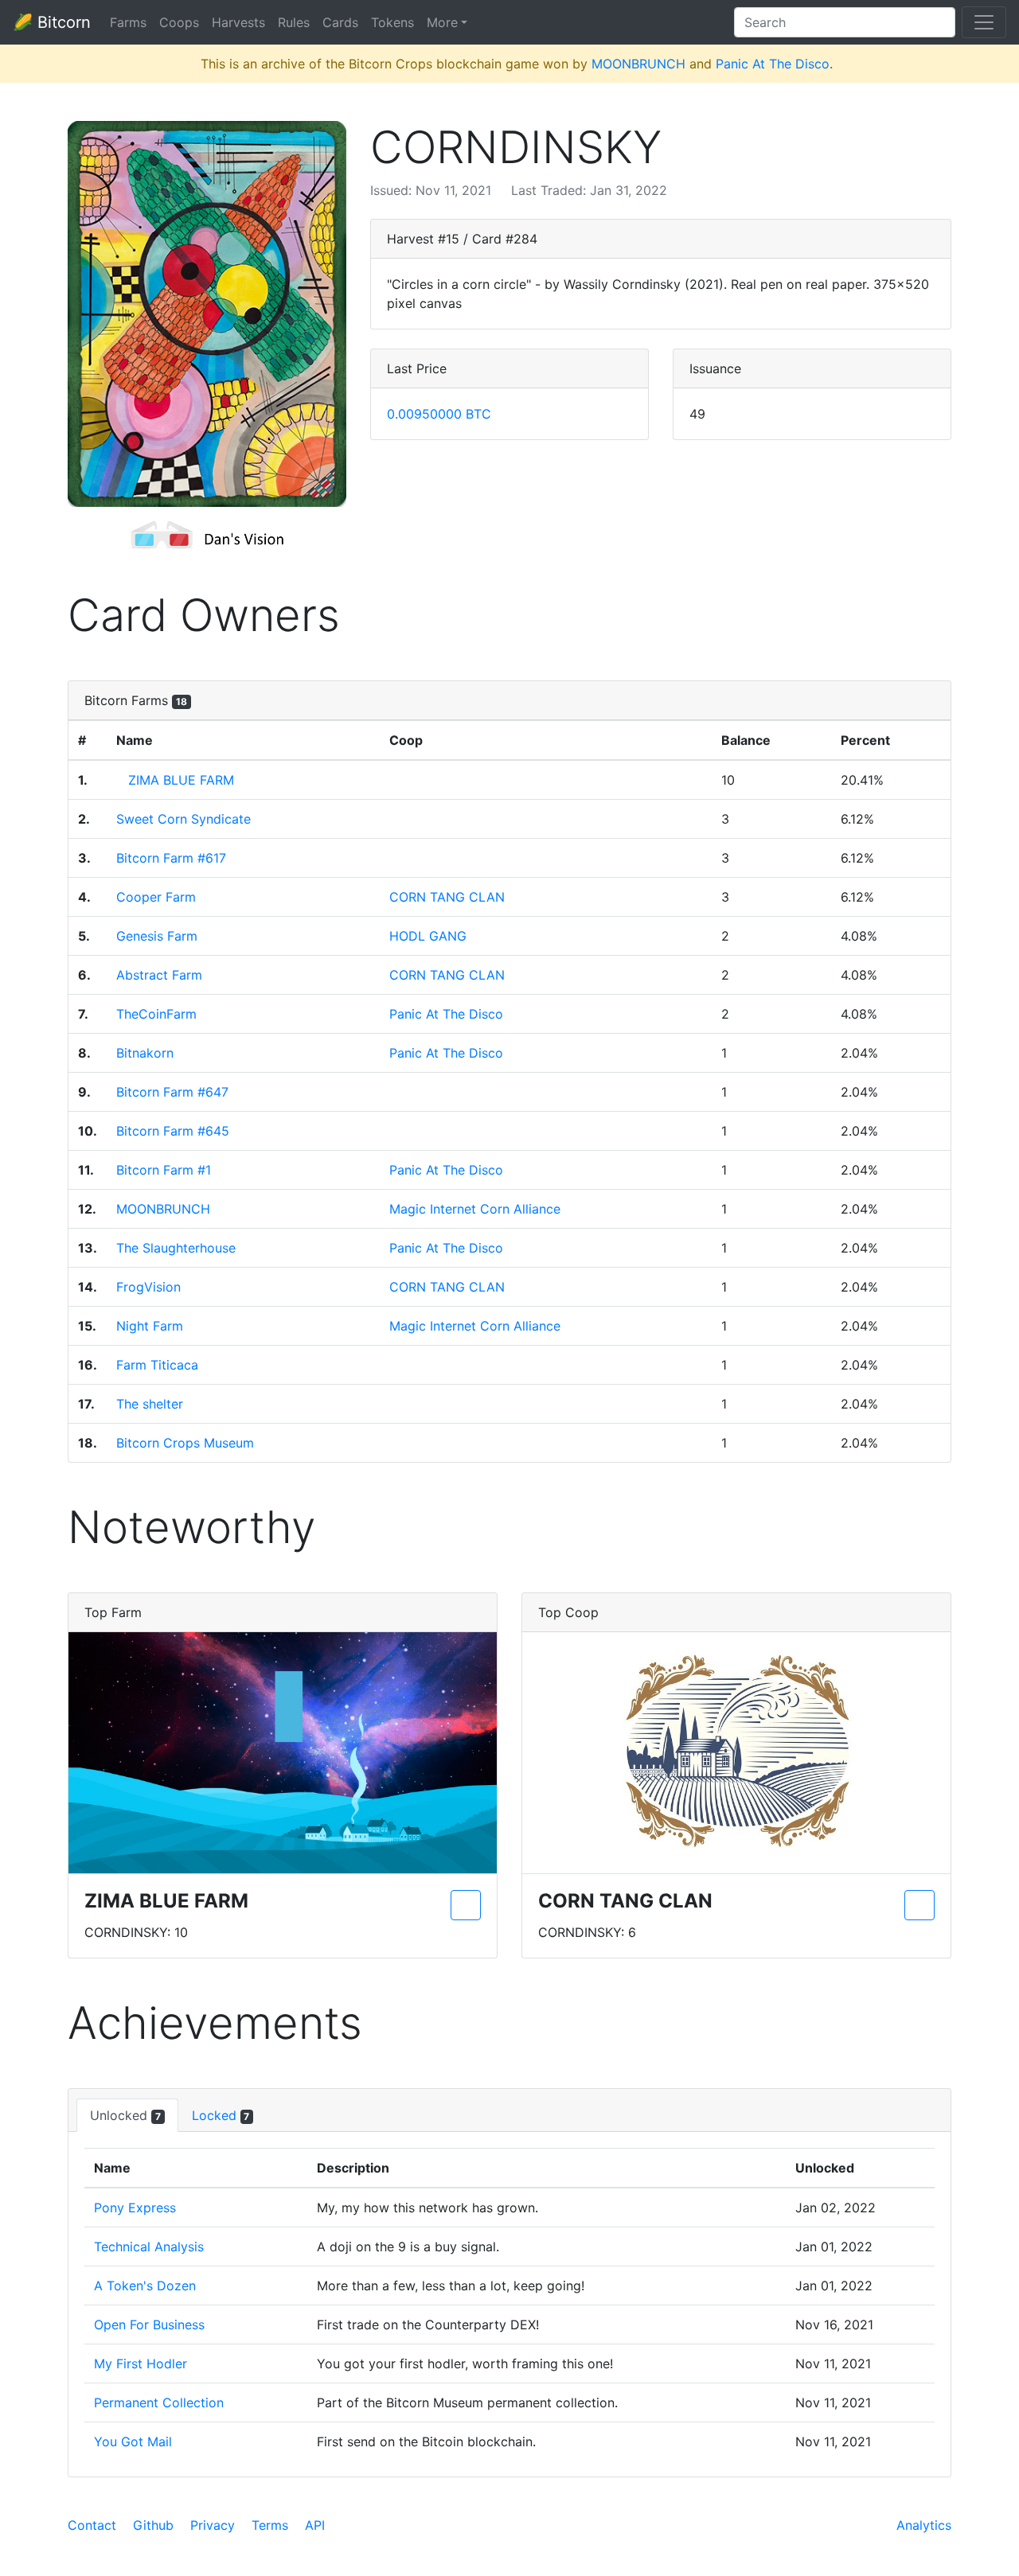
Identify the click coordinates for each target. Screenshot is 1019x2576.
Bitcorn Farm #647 (172, 1092)
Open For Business (149, 2325)
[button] (207, 314)
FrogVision (148, 1287)
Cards (340, 22)
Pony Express (135, 2208)
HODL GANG (428, 936)
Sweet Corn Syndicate (183, 819)
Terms (270, 2525)
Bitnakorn (145, 1053)
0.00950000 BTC (439, 414)
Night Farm (150, 1326)
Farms (128, 22)
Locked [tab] (221, 2115)
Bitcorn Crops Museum (185, 1443)
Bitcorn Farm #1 (164, 1170)
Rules (294, 22)
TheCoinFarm (156, 1014)
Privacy (213, 2525)
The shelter (150, 1404)
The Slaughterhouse (176, 1248)
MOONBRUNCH (638, 64)
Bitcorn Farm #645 (173, 1131)
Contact (92, 2525)
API (315, 2525)
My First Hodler (141, 2364)
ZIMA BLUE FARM (181, 780)
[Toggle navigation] (984, 22)
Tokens (392, 22)
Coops (179, 22)
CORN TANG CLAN (447, 897)
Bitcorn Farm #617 (171, 858)
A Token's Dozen (145, 2286)
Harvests (238, 22)
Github (153, 2525)
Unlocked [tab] (125, 2115)
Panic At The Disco (773, 64)
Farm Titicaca (157, 1365)
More (442, 22)
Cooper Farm (156, 897)
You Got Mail (133, 2442)
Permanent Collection (159, 2403)
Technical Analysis (149, 2247)
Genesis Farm (157, 936)
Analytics (924, 2525)
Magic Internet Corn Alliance (475, 1209)
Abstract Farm (159, 975)
